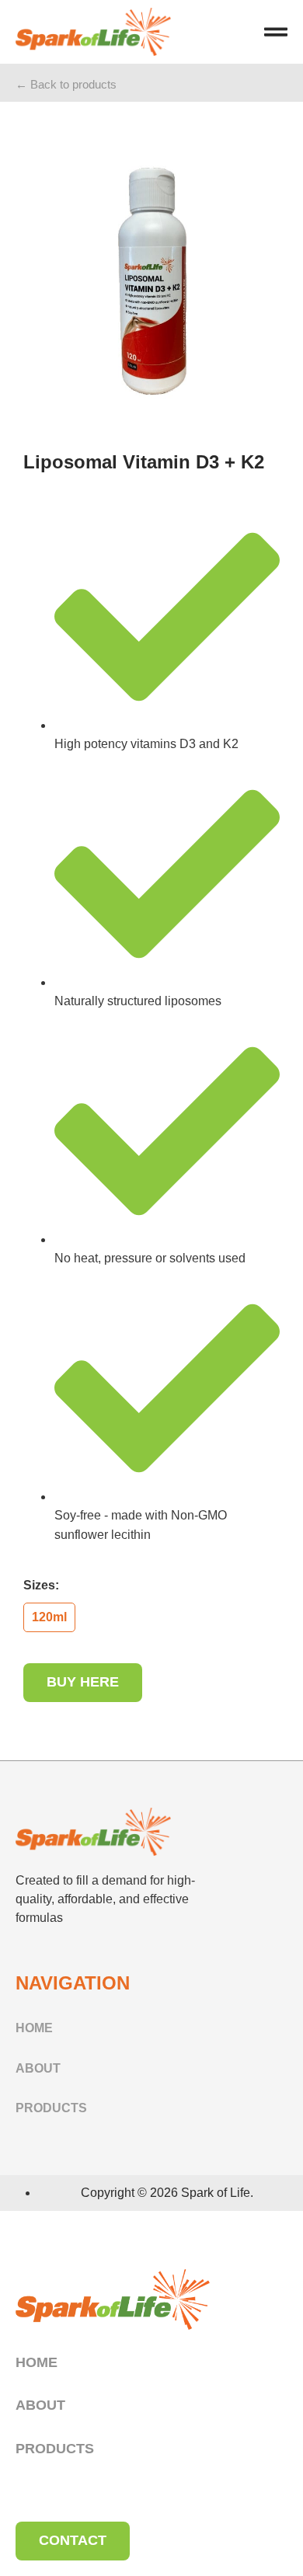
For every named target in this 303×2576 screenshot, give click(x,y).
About (38, 2068)
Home (34, 2028)
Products (51, 2108)
